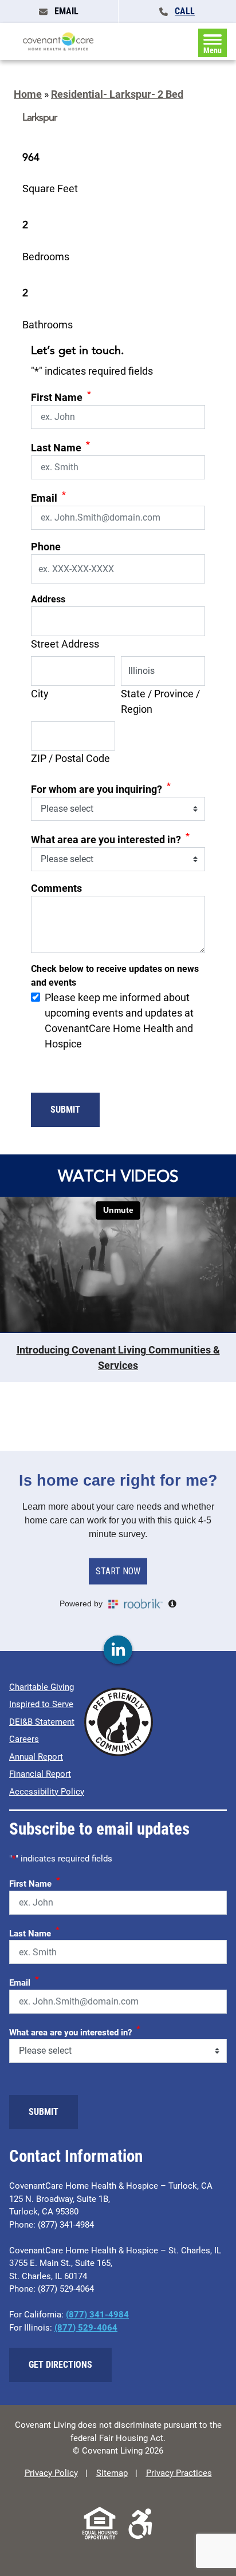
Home (28, 94)
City (40, 694)
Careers (24, 1739)
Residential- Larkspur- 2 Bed (117, 94)
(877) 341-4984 (97, 2315)
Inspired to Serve (41, 1704)
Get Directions (60, 2365)
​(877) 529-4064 (86, 2328)
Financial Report (40, 1774)
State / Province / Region (160, 701)
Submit (65, 1110)
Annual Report (36, 1757)
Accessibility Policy (47, 1792)
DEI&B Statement (42, 1722)
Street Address (65, 644)
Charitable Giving (42, 1687)
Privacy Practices (179, 2473)
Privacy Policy (51, 2473)
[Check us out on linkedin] (118, 1650)
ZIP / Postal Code (70, 758)
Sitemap (112, 2473)
